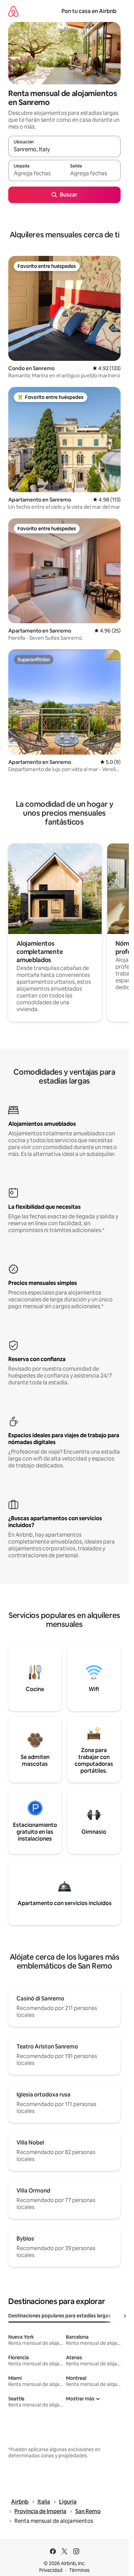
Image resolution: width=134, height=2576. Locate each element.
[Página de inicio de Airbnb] (13, 11)
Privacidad (51, 2570)
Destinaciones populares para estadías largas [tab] (59, 2316)
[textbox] (36, 174)
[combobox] (64, 150)
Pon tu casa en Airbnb (89, 11)
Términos (79, 2570)
